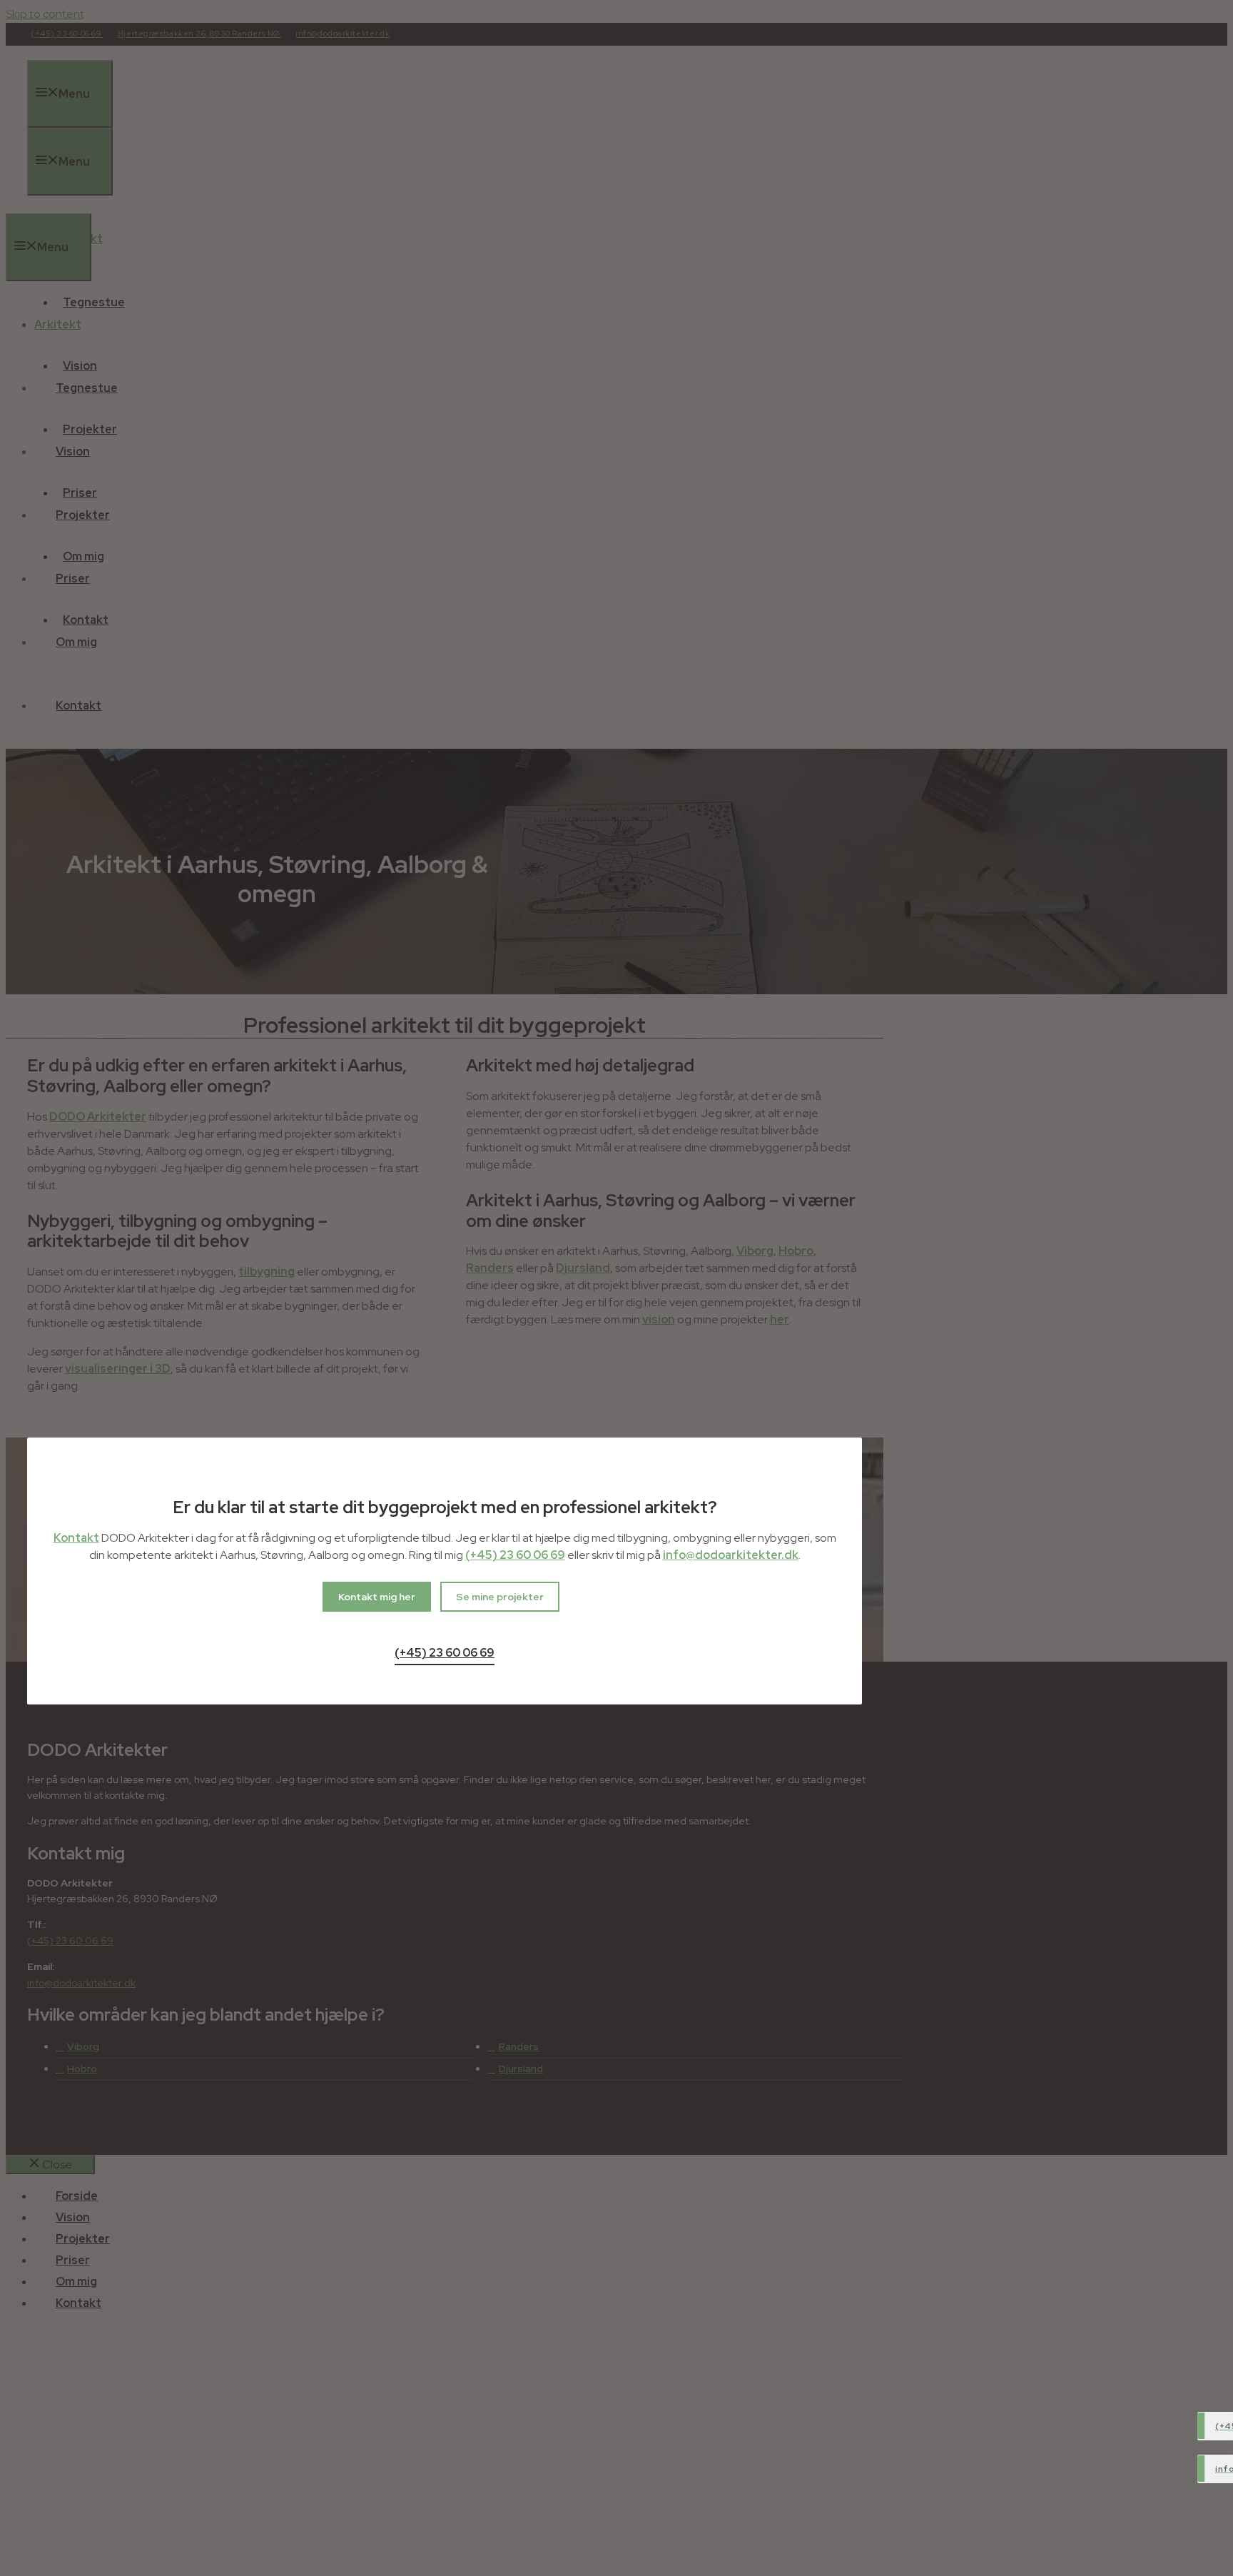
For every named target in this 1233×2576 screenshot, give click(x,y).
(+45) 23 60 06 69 (515, 1555)
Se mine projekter (500, 1597)
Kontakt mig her (377, 1597)
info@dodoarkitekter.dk (731, 1555)
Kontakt (76, 1538)
